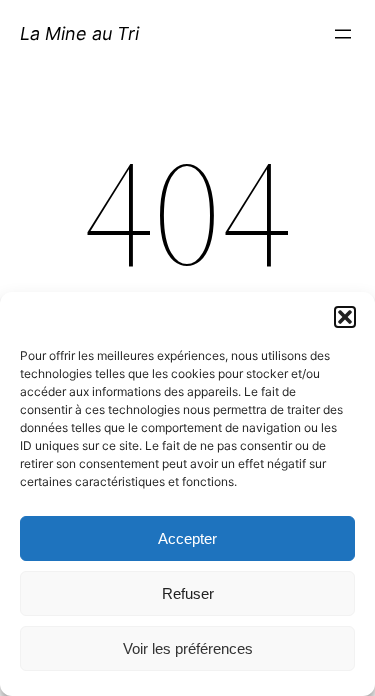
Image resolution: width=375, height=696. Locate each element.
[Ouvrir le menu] (343, 34)
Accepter (187, 538)
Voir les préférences (188, 648)
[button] (345, 317)
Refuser (188, 593)
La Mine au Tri (79, 33)
